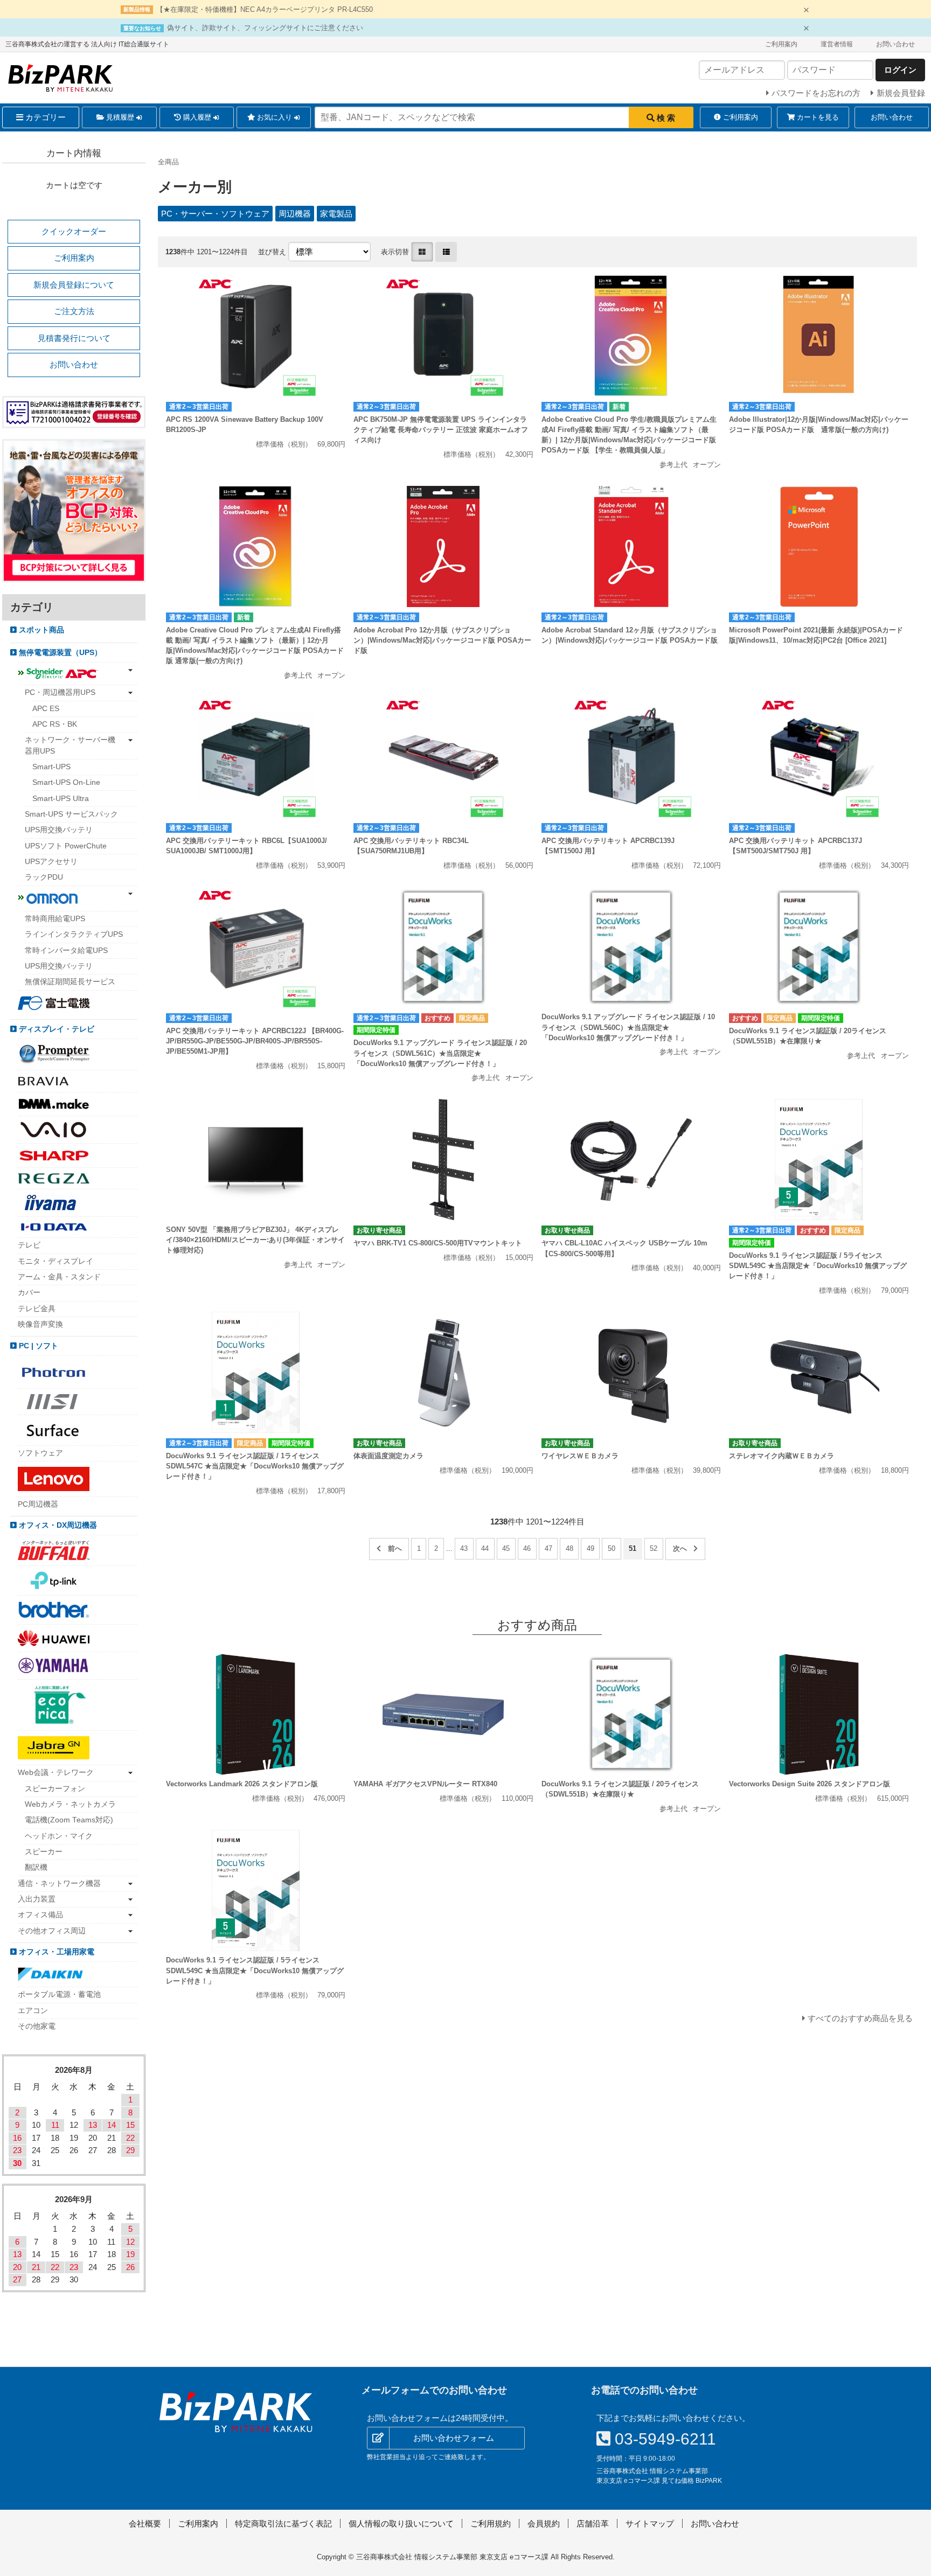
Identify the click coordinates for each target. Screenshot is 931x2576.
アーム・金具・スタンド (59, 1277)
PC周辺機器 (38, 1504)
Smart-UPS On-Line (66, 782)
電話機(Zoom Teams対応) (69, 1820)
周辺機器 (295, 214)
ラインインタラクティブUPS (74, 934)
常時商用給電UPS (55, 919)
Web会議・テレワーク (56, 1773)
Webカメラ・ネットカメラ (70, 1804)
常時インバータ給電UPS (66, 951)
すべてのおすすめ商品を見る (860, 2018)
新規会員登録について (74, 285)
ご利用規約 (491, 2523)
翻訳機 (36, 1867)
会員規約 (544, 2523)
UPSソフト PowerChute (66, 846)
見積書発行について (74, 338)
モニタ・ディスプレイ (55, 1261)
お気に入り (275, 117)
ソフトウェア (40, 1453)
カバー (29, 1293)
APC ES (46, 709)
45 (506, 1548)
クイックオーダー (74, 231)
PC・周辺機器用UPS (60, 692)
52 (654, 1548)
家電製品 (336, 214)
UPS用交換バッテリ (59, 830)
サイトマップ (650, 2523)
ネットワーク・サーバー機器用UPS (70, 745)
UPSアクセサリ (51, 862)
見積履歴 (120, 117)
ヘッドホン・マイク (59, 1836)
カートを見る (817, 117)
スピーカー (44, 1852)
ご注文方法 (74, 311)
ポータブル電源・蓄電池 (59, 1994)
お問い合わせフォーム (454, 2438)
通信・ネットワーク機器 (59, 1884)
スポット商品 (40, 630)
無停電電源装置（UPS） (59, 653)
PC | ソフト (37, 1346)
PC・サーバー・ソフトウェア (215, 214)
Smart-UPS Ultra (61, 799)
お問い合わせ (895, 44)
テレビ (29, 1245)
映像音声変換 (40, 1324)
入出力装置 (37, 1899)
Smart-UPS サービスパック (71, 814)
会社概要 (145, 2523)
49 (590, 1548)
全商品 (168, 162)
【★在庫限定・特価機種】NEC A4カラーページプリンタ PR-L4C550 (265, 9)
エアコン (33, 2011)
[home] (236, 2412)
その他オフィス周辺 (52, 1931)
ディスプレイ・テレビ (55, 1029)
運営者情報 (837, 44)
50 (612, 1548)
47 (548, 1548)
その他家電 (37, 2026)
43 (464, 1548)
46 (527, 1548)
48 (569, 1548)
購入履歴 (197, 117)
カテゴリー (44, 117)
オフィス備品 (40, 1915)
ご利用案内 (781, 44)
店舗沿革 (593, 2523)
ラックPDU (44, 877)
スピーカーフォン (55, 1789)
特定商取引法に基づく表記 (283, 2523)
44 (485, 1548)
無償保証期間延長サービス (70, 982)
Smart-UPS (51, 767)
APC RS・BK (55, 724)
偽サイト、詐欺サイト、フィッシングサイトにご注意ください (265, 28)
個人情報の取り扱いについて (401, 2523)
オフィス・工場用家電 (55, 1952)
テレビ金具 (37, 1309)
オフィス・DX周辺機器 (57, 1525)
